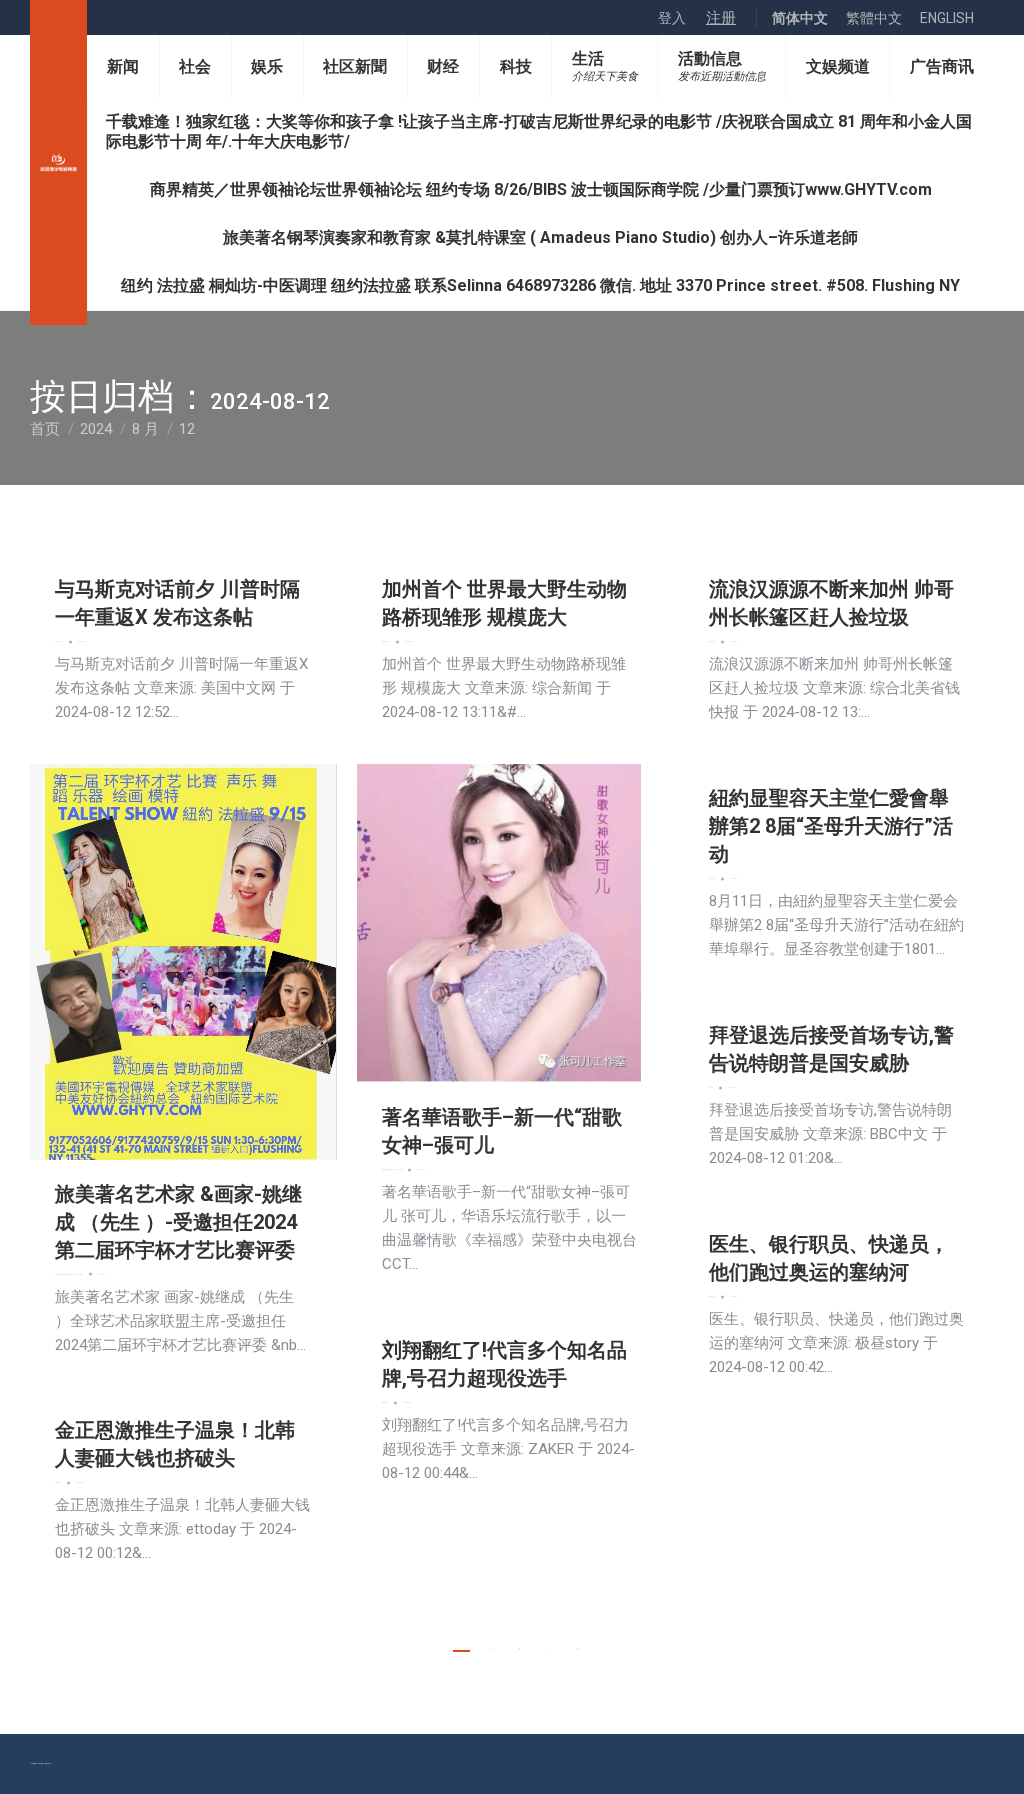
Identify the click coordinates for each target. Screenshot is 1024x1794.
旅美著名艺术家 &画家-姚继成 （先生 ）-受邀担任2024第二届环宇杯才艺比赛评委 (178, 1222)
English (947, 18)
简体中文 (800, 18)
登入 (672, 18)
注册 (721, 18)
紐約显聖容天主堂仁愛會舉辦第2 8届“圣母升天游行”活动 (831, 826)
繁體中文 (874, 18)
